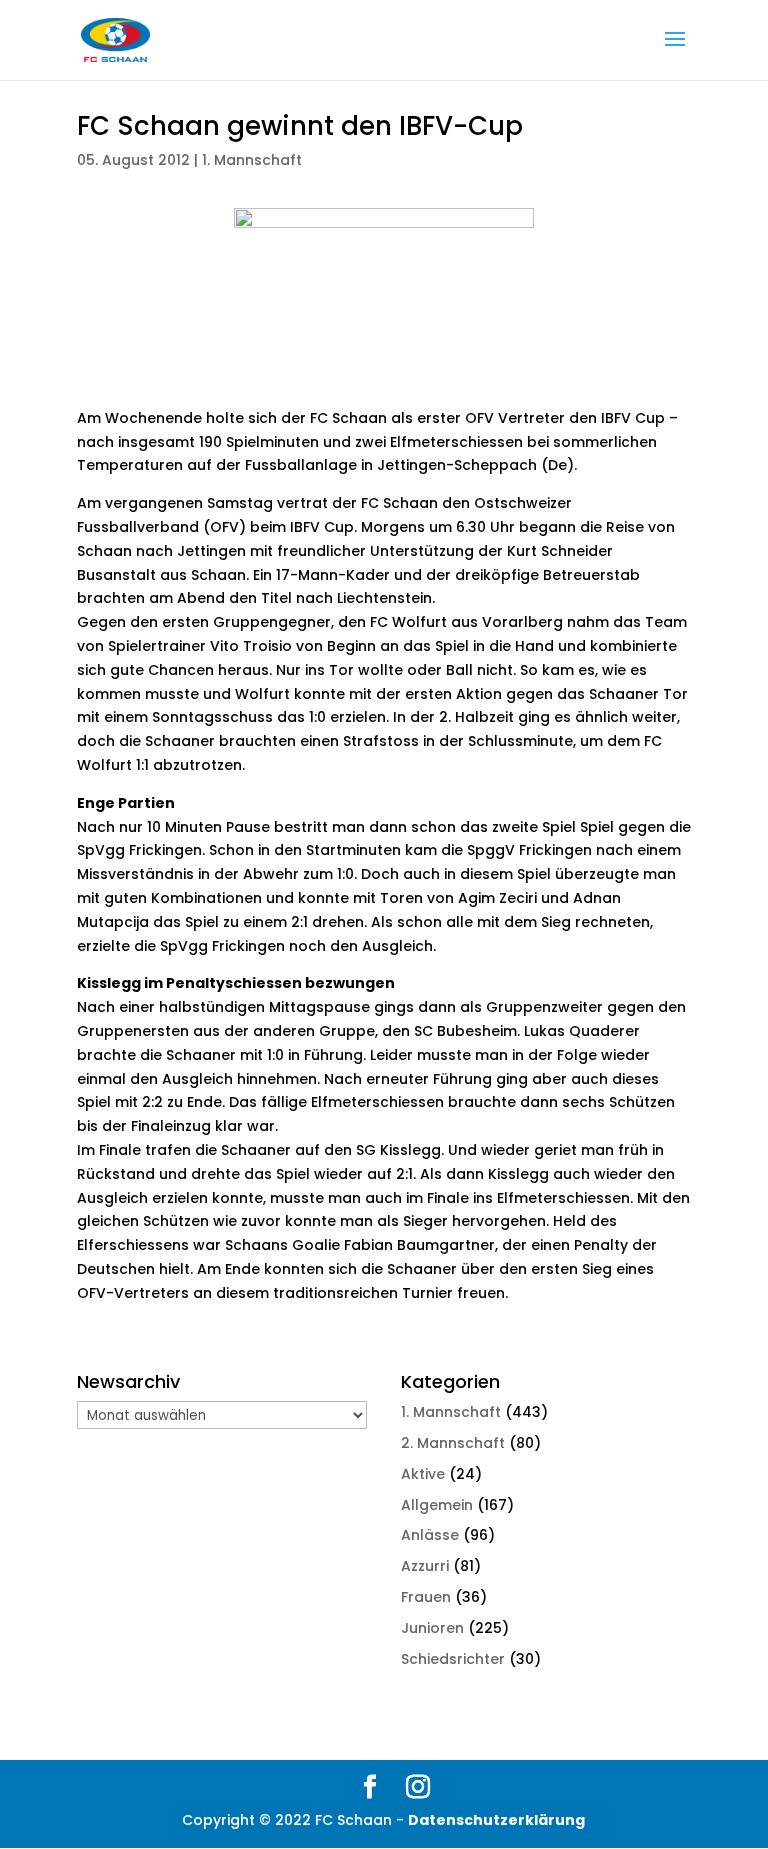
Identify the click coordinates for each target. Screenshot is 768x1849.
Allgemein (437, 1505)
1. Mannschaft (252, 160)
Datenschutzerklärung (496, 1820)
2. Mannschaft (453, 1443)
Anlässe (430, 1535)
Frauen (426, 1597)
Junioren (432, 1628)
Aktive (423, 1474)
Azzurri (425, 1566)
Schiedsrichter (453, 1659)
